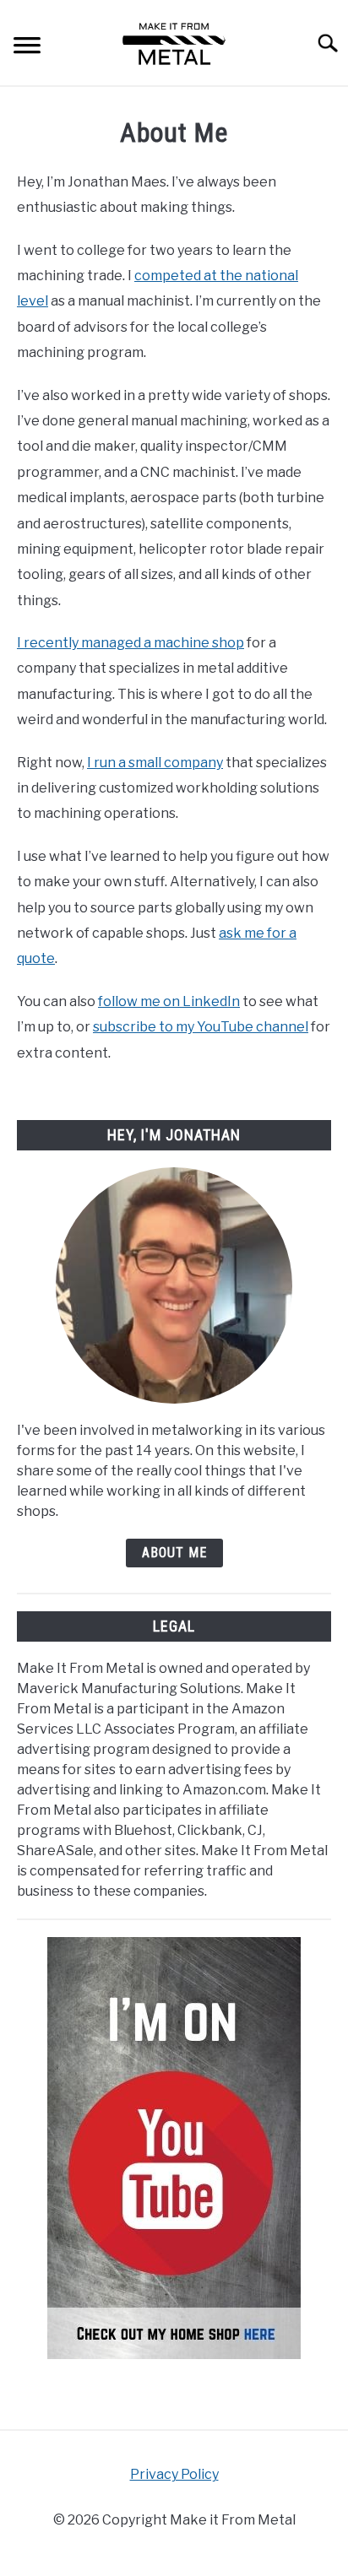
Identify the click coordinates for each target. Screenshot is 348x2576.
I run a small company (155, 763)
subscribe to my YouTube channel (201, 1027)
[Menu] (27, 48)
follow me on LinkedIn (169, 1001)
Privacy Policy (174, 2474)
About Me (174, 1553)
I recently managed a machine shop (130, 643)
